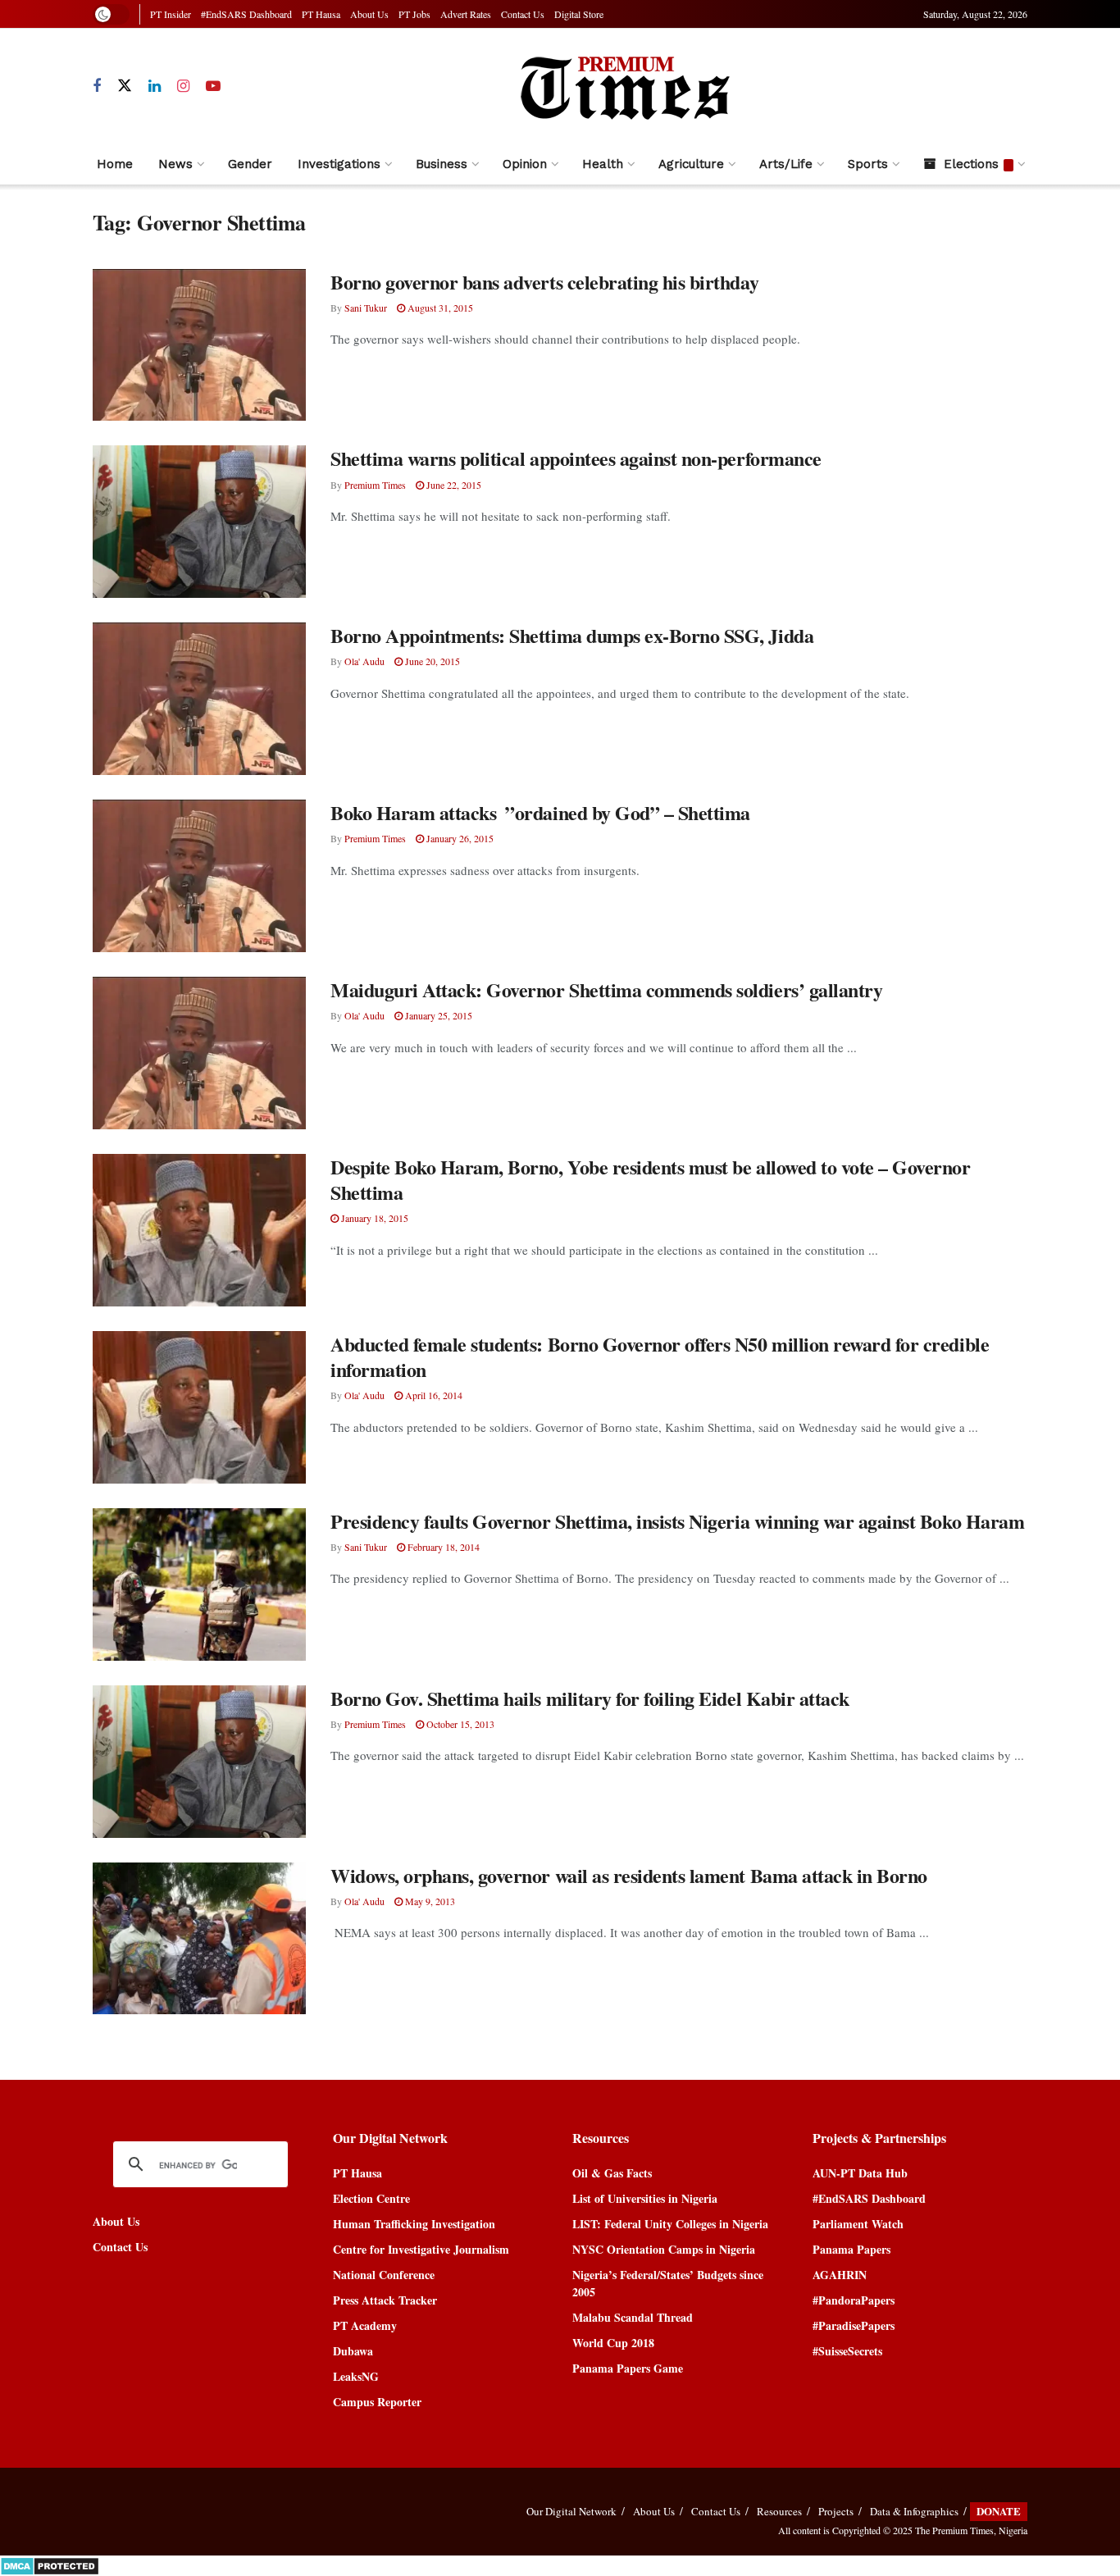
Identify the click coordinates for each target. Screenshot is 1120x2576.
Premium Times (375, 485)
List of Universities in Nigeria (645, 2198)
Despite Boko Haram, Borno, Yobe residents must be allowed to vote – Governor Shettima (651, 1179)
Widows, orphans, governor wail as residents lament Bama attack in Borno (629, 1875)
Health (603, 164)
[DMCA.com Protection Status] (50, 2564)
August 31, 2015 (439, 308)
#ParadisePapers (854, 2325)
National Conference (384, 2275)
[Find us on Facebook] (97, 87)
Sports (868, 164)
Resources (779, 2511)
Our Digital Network (571, 2511)
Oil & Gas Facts (612, 2173)
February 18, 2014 (442, 1547)
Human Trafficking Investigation (414, 2224)
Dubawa (353, 2351)
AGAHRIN (840, 2275)
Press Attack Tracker (385, 2300)
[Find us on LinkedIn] (155, 87)
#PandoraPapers (854, 2300)
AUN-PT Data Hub (860, 2173)
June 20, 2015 (431, 661)
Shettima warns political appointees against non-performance (576, 458)
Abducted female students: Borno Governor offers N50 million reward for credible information (660, 1356)
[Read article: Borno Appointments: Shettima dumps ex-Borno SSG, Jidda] (199, 699)
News (175, 164)
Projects (836, 2511)
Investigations (339, 164)
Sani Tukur (366, 308)
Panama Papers (851, 2249)
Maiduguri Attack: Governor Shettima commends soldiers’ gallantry (606, 989)
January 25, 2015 (437, 1015)
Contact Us (523, 14)
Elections (971, 164)
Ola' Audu (364, 661)
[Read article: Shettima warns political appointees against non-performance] (199, 522)
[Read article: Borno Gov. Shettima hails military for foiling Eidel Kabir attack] (199, 1762)
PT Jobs (414, 14)
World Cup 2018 (613, 2343)
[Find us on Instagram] (183, 87)
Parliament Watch (858, 2224)
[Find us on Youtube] (213, 87)
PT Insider (171, 14)
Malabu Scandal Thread (633, 2317)
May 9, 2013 (429, 1901)
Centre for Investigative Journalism (421, 2249)
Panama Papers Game (628, 2368)
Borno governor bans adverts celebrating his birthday (544, 282)
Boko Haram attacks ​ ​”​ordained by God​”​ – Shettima (540, 812)
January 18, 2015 (373, 1218)
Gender (250, 164)
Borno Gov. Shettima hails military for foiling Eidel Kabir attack (590, 1698)
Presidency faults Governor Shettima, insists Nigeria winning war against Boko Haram (677, 1521)
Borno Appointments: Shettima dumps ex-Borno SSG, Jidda (572, 635)
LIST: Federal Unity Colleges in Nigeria (670, 2224)
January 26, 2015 (459, 838)
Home (115, 164)
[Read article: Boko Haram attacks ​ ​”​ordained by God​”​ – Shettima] (199, 876)
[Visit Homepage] (624, 86)
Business (442, 164)
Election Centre (371, 2198)
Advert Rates (466, 14)
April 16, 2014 (433, 1395)
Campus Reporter (377, 2402)
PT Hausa (321, 14)
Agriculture (691, 164)
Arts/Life (786, 164)
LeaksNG (356, 2376)
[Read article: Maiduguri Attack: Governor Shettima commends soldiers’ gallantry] (199, 1053)
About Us (369, 14)
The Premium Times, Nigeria (971, 2530)
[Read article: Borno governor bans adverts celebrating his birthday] (199, 345)
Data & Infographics (914, 2511)
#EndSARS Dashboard (246, 14)
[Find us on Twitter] (125, 86)
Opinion (525, 164)
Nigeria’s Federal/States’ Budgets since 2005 (668, 2283)
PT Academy (365, 2325)
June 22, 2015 (453, 485)
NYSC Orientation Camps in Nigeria (664, 2249)
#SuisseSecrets (847, 2351)
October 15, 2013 (459, 1724)
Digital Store (579, 14)
